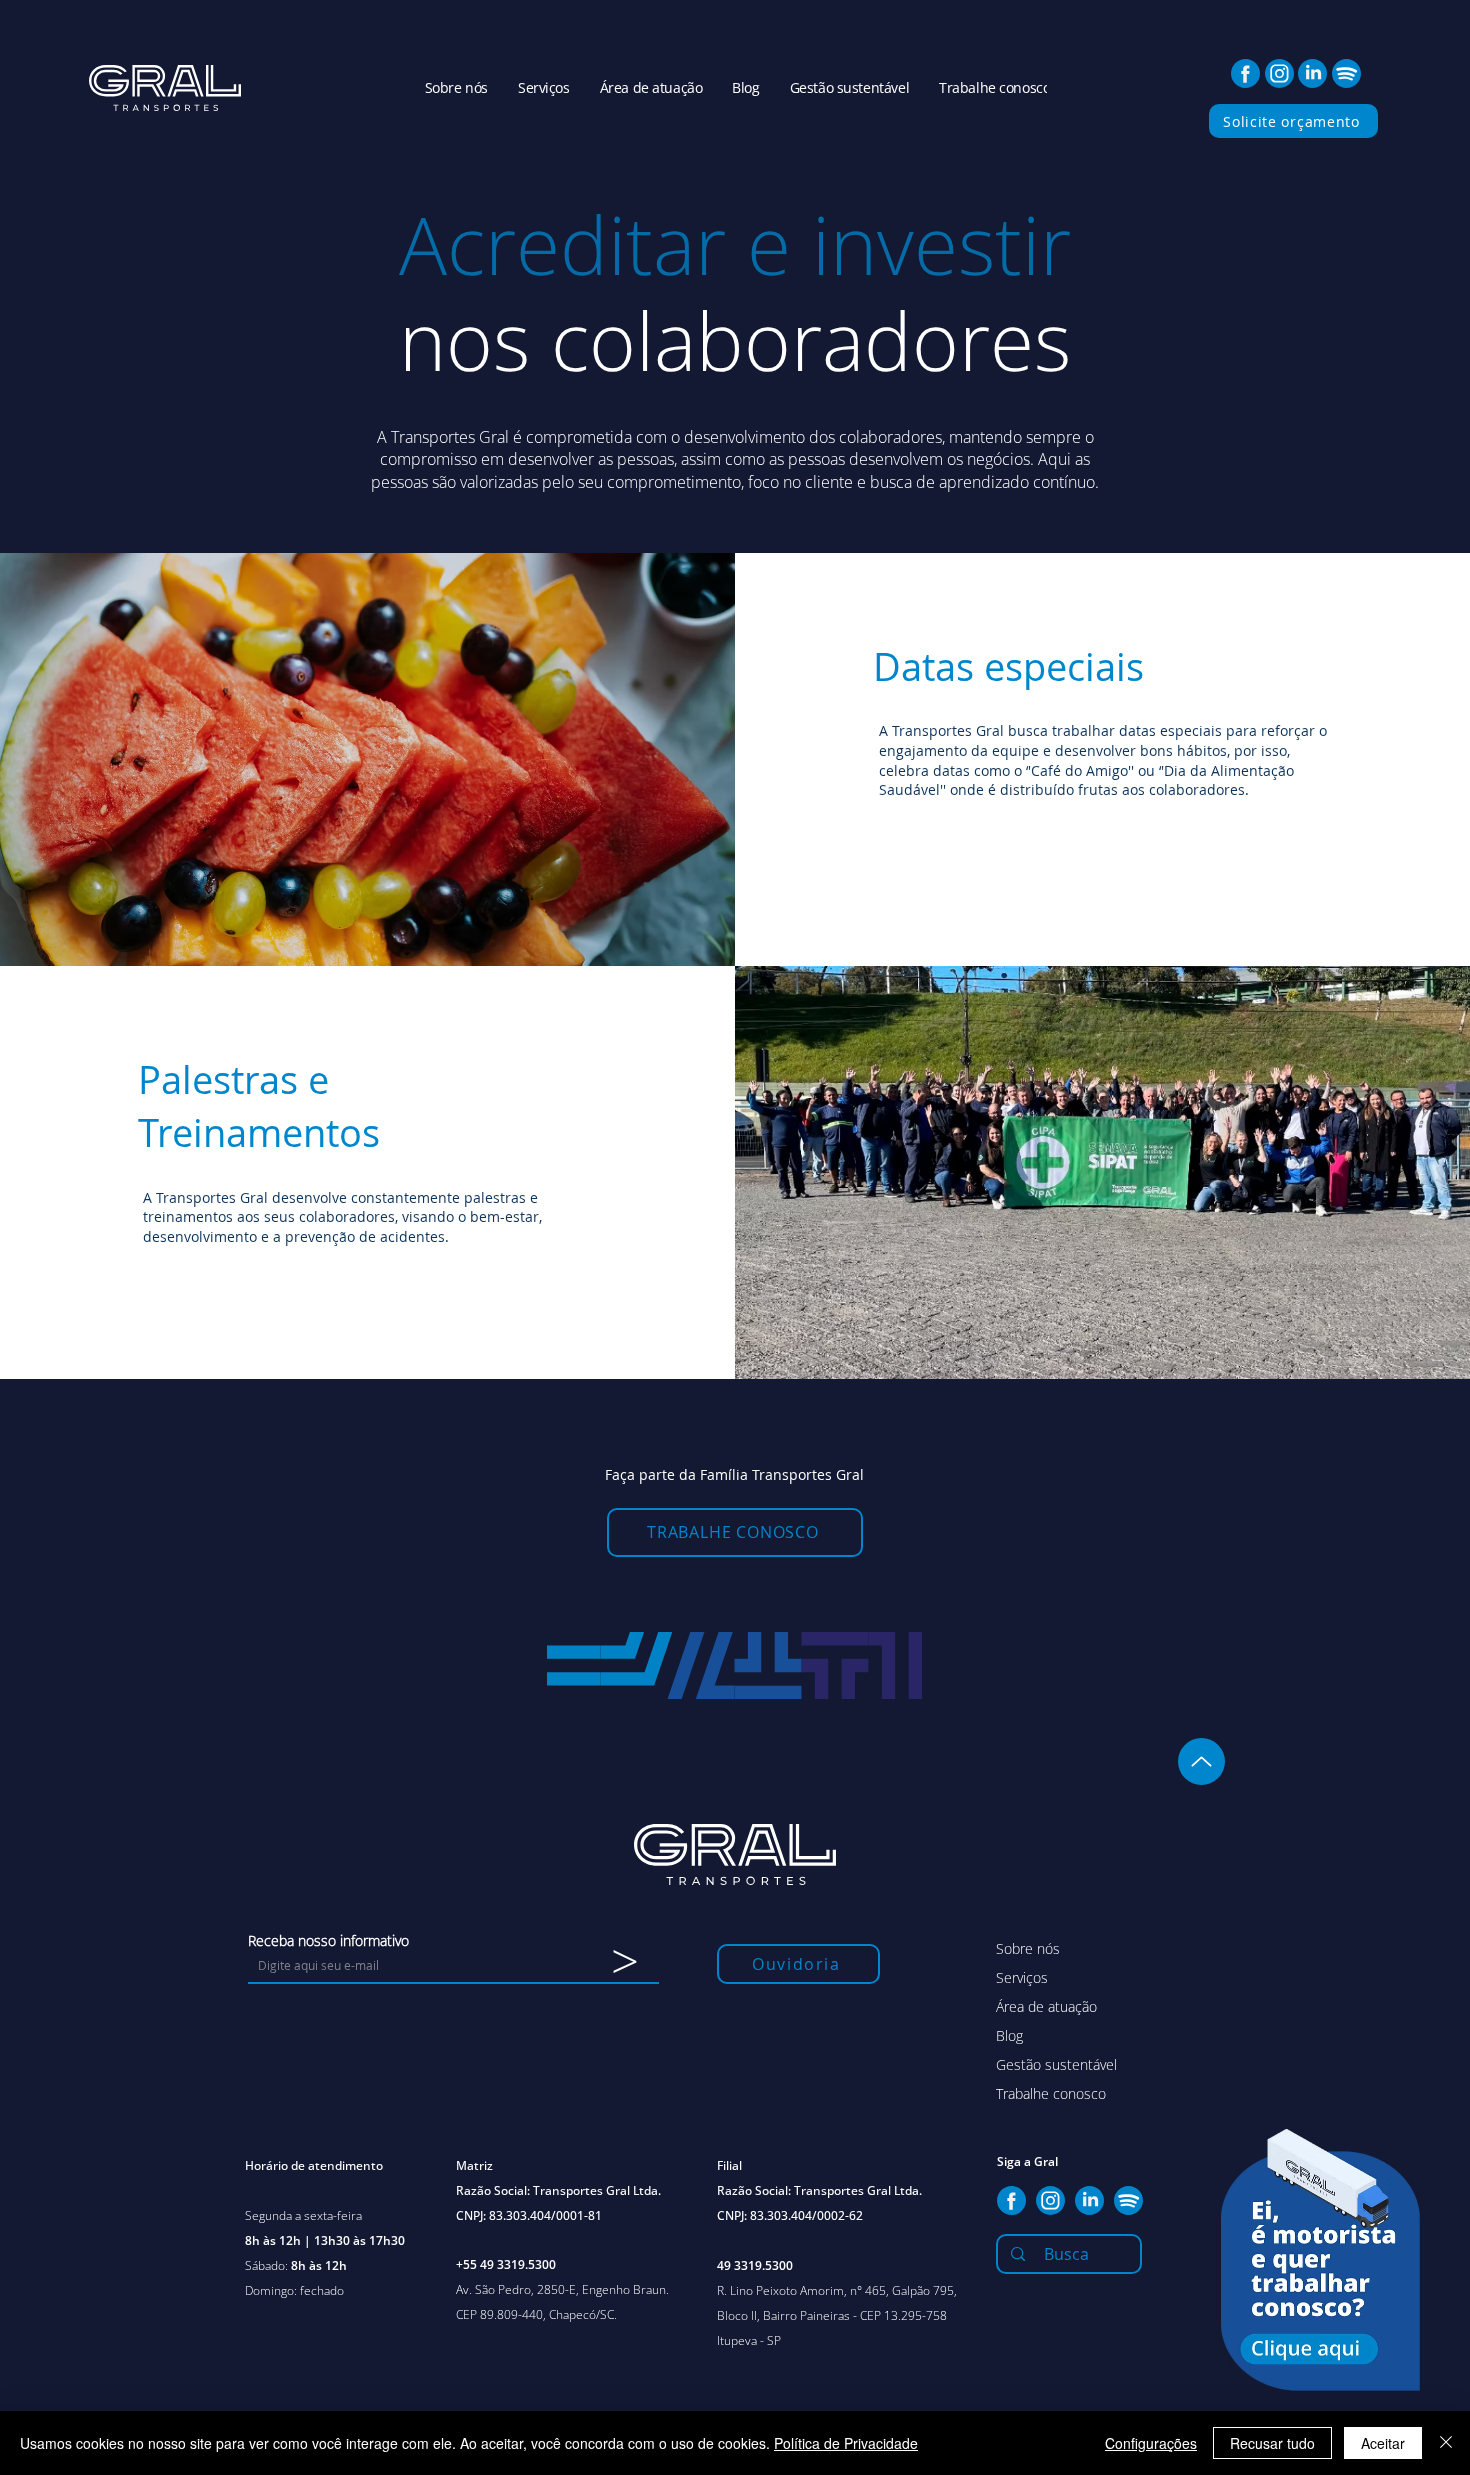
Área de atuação (1046, 2006)
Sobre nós (1028, 1948)
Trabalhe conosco (1051, 2093)
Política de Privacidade (846, 2443)
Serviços (1022, 1977)
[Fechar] (1446, 2443)
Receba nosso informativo (328, 1941)
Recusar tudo (1272, 2443)
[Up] (1201, 1761)
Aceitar (1383, 2443)
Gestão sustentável (1056, 2064)
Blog (1009, 2035)
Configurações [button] (1151, 2443)
